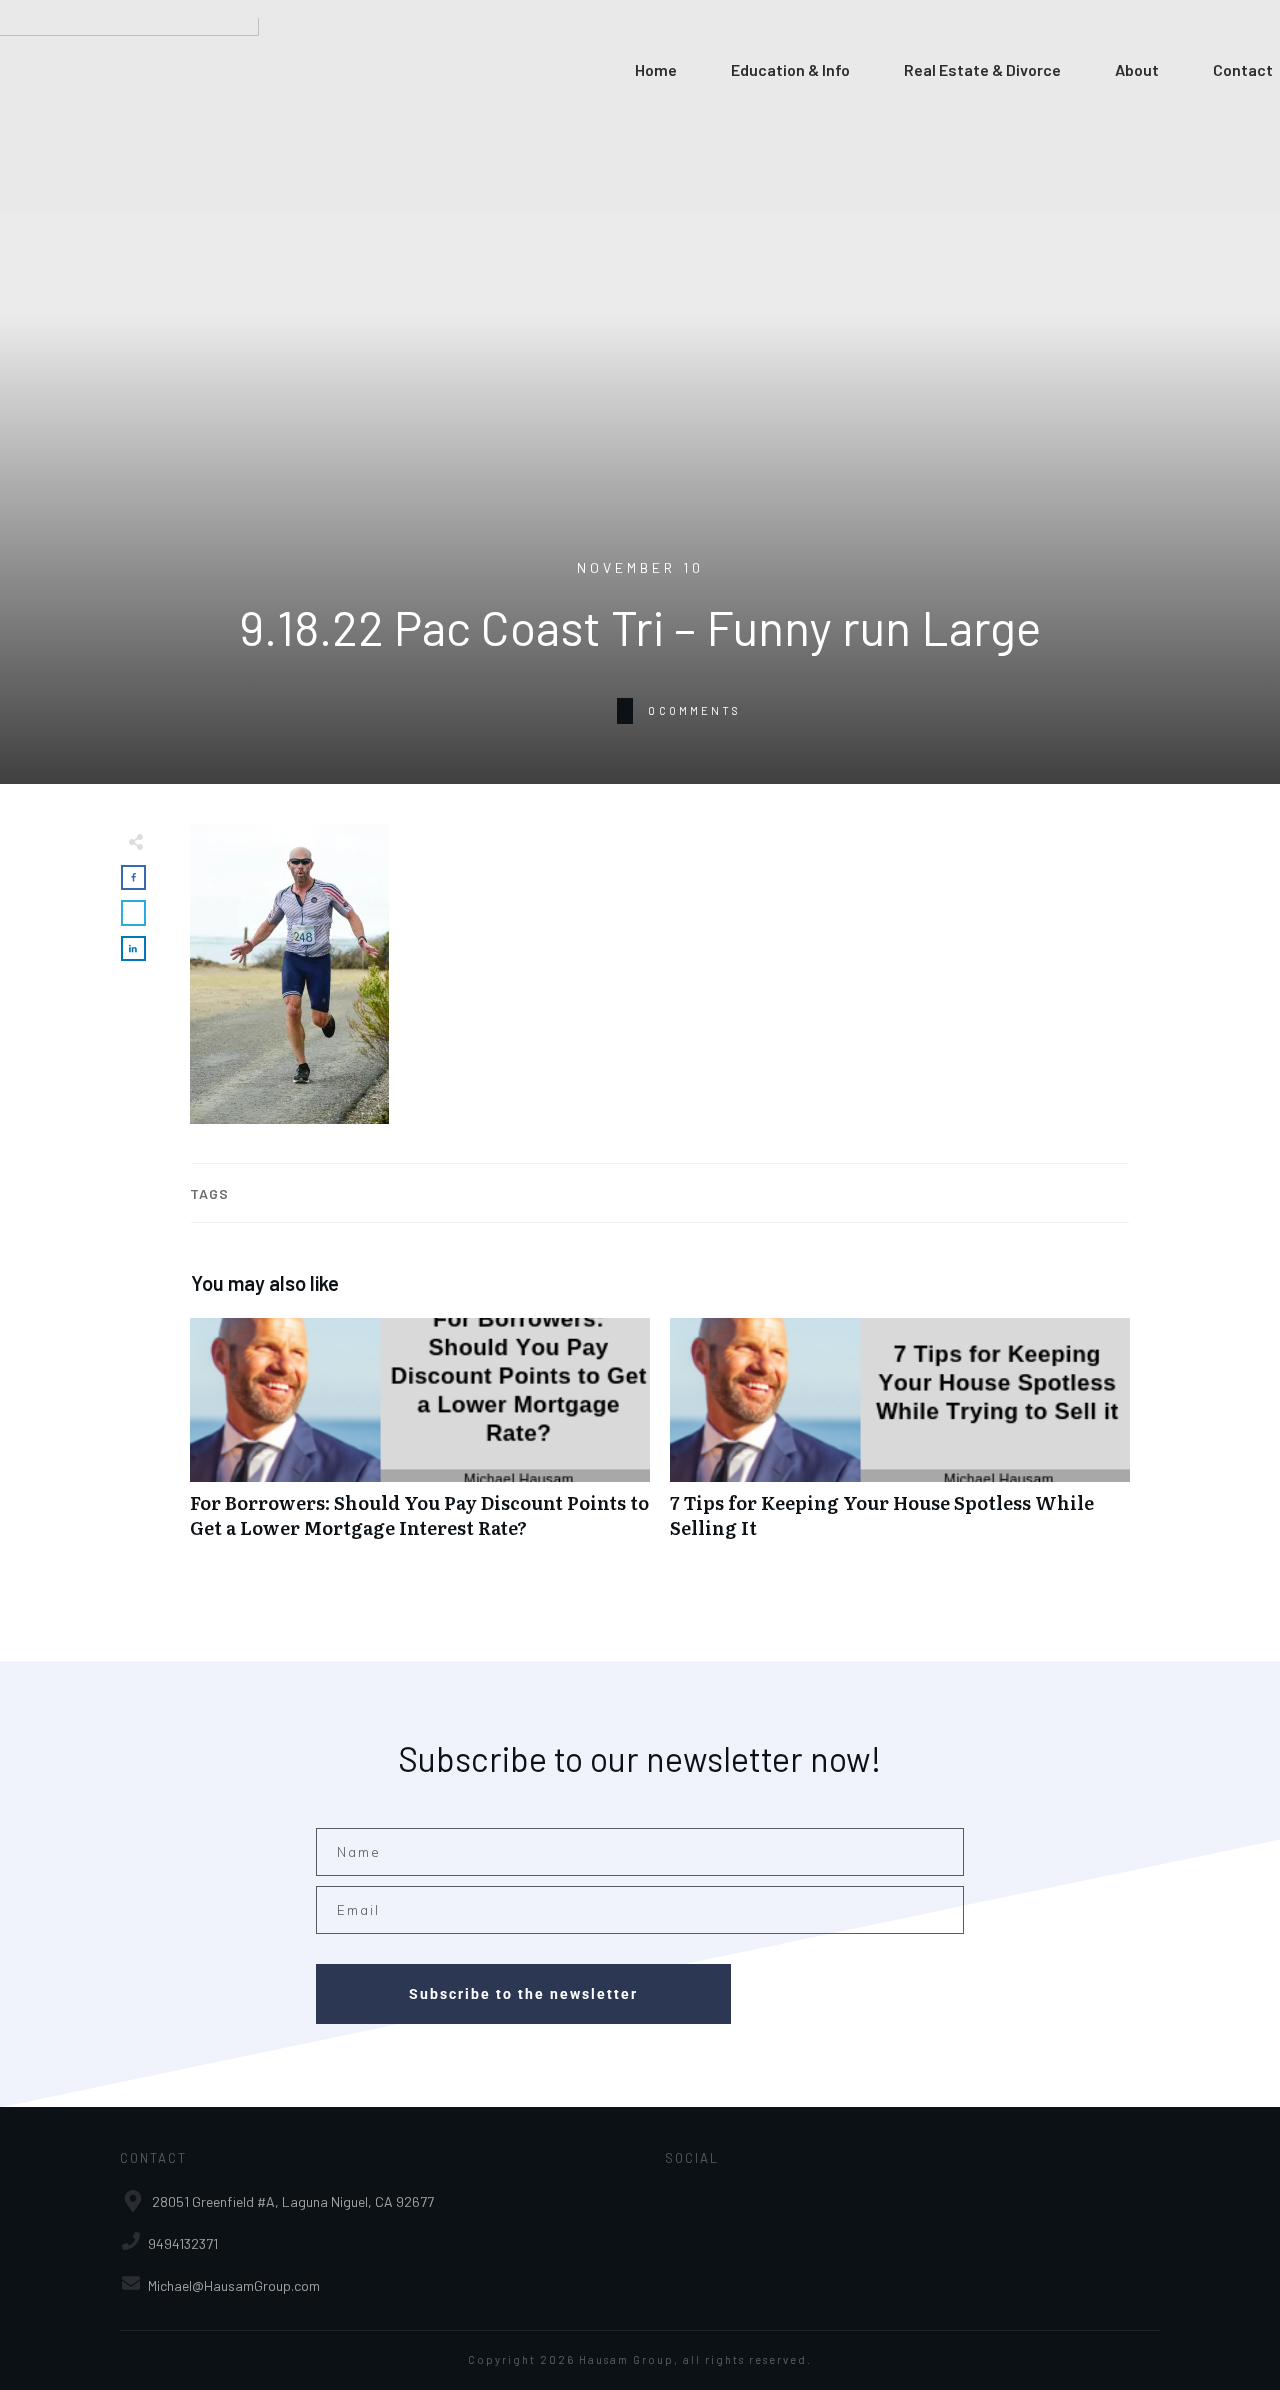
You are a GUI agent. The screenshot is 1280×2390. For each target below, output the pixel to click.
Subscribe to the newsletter (523, 1994)
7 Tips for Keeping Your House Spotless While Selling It (900, 1439)
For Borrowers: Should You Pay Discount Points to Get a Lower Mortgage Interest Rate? (420, 1439)
